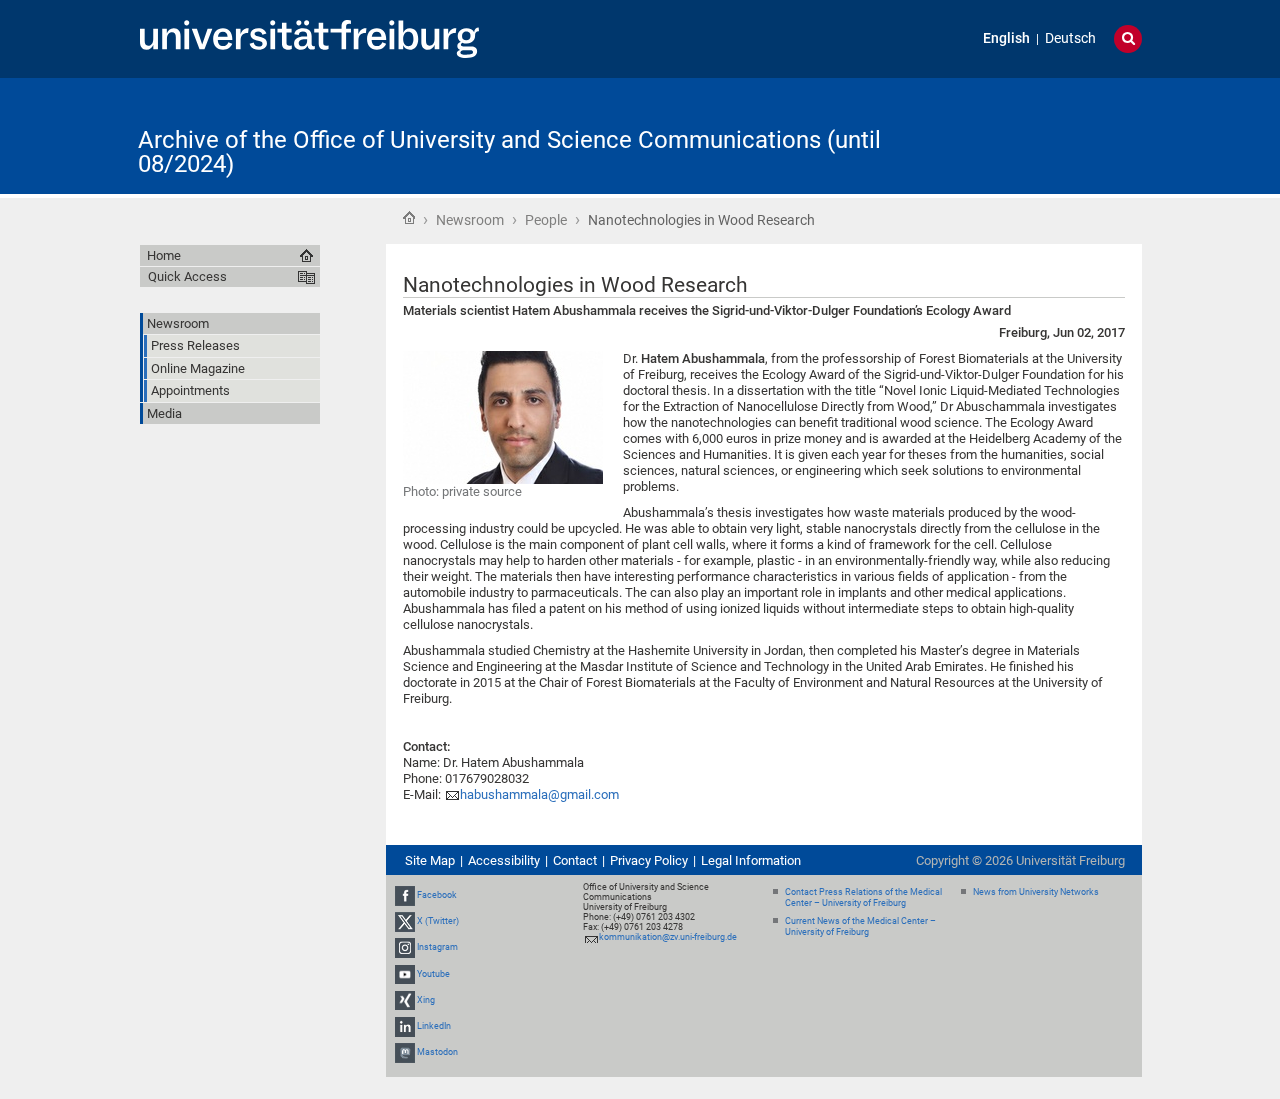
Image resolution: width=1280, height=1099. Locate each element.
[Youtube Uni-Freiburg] (405, 974)
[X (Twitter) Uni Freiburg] (405, 921)
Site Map (430, 860)
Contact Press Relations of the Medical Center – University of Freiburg (863, 897)
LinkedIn (434, 1026)
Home (409, 218)
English (1006, 38)
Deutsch (1070, 38)
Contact (575, 860)
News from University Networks (1036, 892)
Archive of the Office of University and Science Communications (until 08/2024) (509, 152)
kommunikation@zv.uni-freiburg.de (668, 937)
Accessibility (504, 860)
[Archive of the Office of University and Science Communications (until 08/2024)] (1044, 134)
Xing (426, 1000)
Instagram (437, 948)
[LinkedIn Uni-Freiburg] (405, 1026)
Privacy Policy (649, 860)
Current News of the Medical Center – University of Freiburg (860, 926)
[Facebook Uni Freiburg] (405, 895)
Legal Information (751, 860)
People (546, 220)
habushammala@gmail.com (539, 794)
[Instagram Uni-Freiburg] (405, 948)
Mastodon (437, 1052)
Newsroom (470, 220)
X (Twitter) (438, 921)
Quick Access (187, 276)
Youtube (433, 974)
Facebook (437, 895)
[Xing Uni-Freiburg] (405, 1000)
